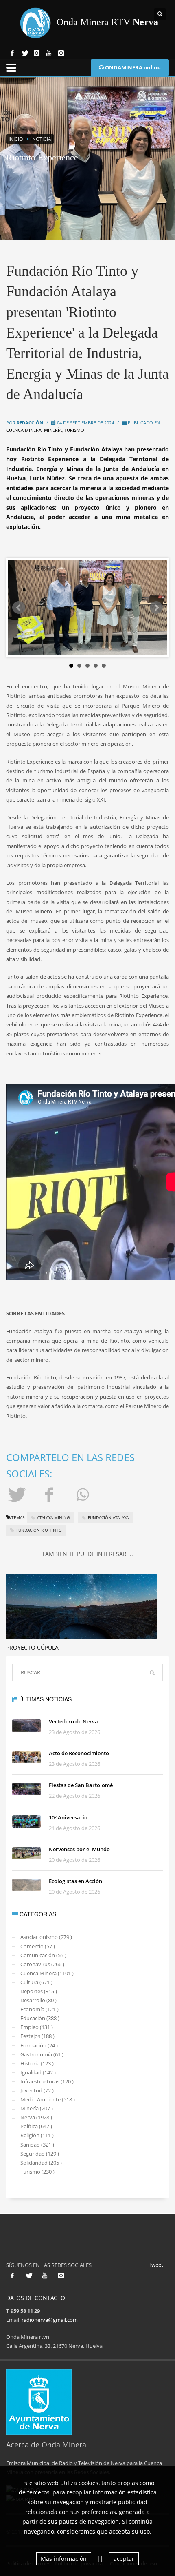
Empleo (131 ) (37, 2027)
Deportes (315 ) (39, 1991)
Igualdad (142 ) (38, 2072)
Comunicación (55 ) (43, 1955)
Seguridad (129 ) (40, 2154)
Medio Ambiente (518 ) (48, 2099)
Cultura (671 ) (36, 1982)
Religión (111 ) (37, 2135)
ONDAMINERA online (132, 67)
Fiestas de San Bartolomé (81, 1785)
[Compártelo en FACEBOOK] (50, 1494)
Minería (53, 430)
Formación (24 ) (39, 2045)
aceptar (124, 2559)
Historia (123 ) (37, 2063)
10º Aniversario (68, 1817)
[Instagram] (37, 53)
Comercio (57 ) (38, 1946)
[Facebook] (12, 53)
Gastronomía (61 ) (42, 2054)
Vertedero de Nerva (73, 1721)
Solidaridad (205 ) (41, 2163)
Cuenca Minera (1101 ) (47, 1973)
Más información (64, 2559)
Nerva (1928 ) (36, 2117)
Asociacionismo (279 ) (46, 1937)
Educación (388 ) (40, 2018)
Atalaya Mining (53, 1517)
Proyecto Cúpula (32, 1647)
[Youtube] (49, 53)
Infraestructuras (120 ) (47, 2081)
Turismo (74, 430)
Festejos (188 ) (37, 2036)
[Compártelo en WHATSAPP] (84, 1494)
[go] (152, 1673)
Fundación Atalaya (108, 1517)
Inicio (16, 139)
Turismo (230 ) (37, 2172)
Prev (19, 608)
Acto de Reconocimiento (79, 1753)
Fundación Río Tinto (39, 1530)
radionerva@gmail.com (50, 2320)
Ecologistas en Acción (75, 1881)
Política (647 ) (36, 2126)
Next (156, 608)
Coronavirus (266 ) (42, 1964)
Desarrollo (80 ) (38, 2000)
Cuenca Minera (24, 430)
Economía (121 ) (39, 2009)
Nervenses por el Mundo (79, 1849)
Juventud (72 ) (37, 2090)
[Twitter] (24, 53)
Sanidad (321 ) (37, 2145)
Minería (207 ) (37, 2108)
